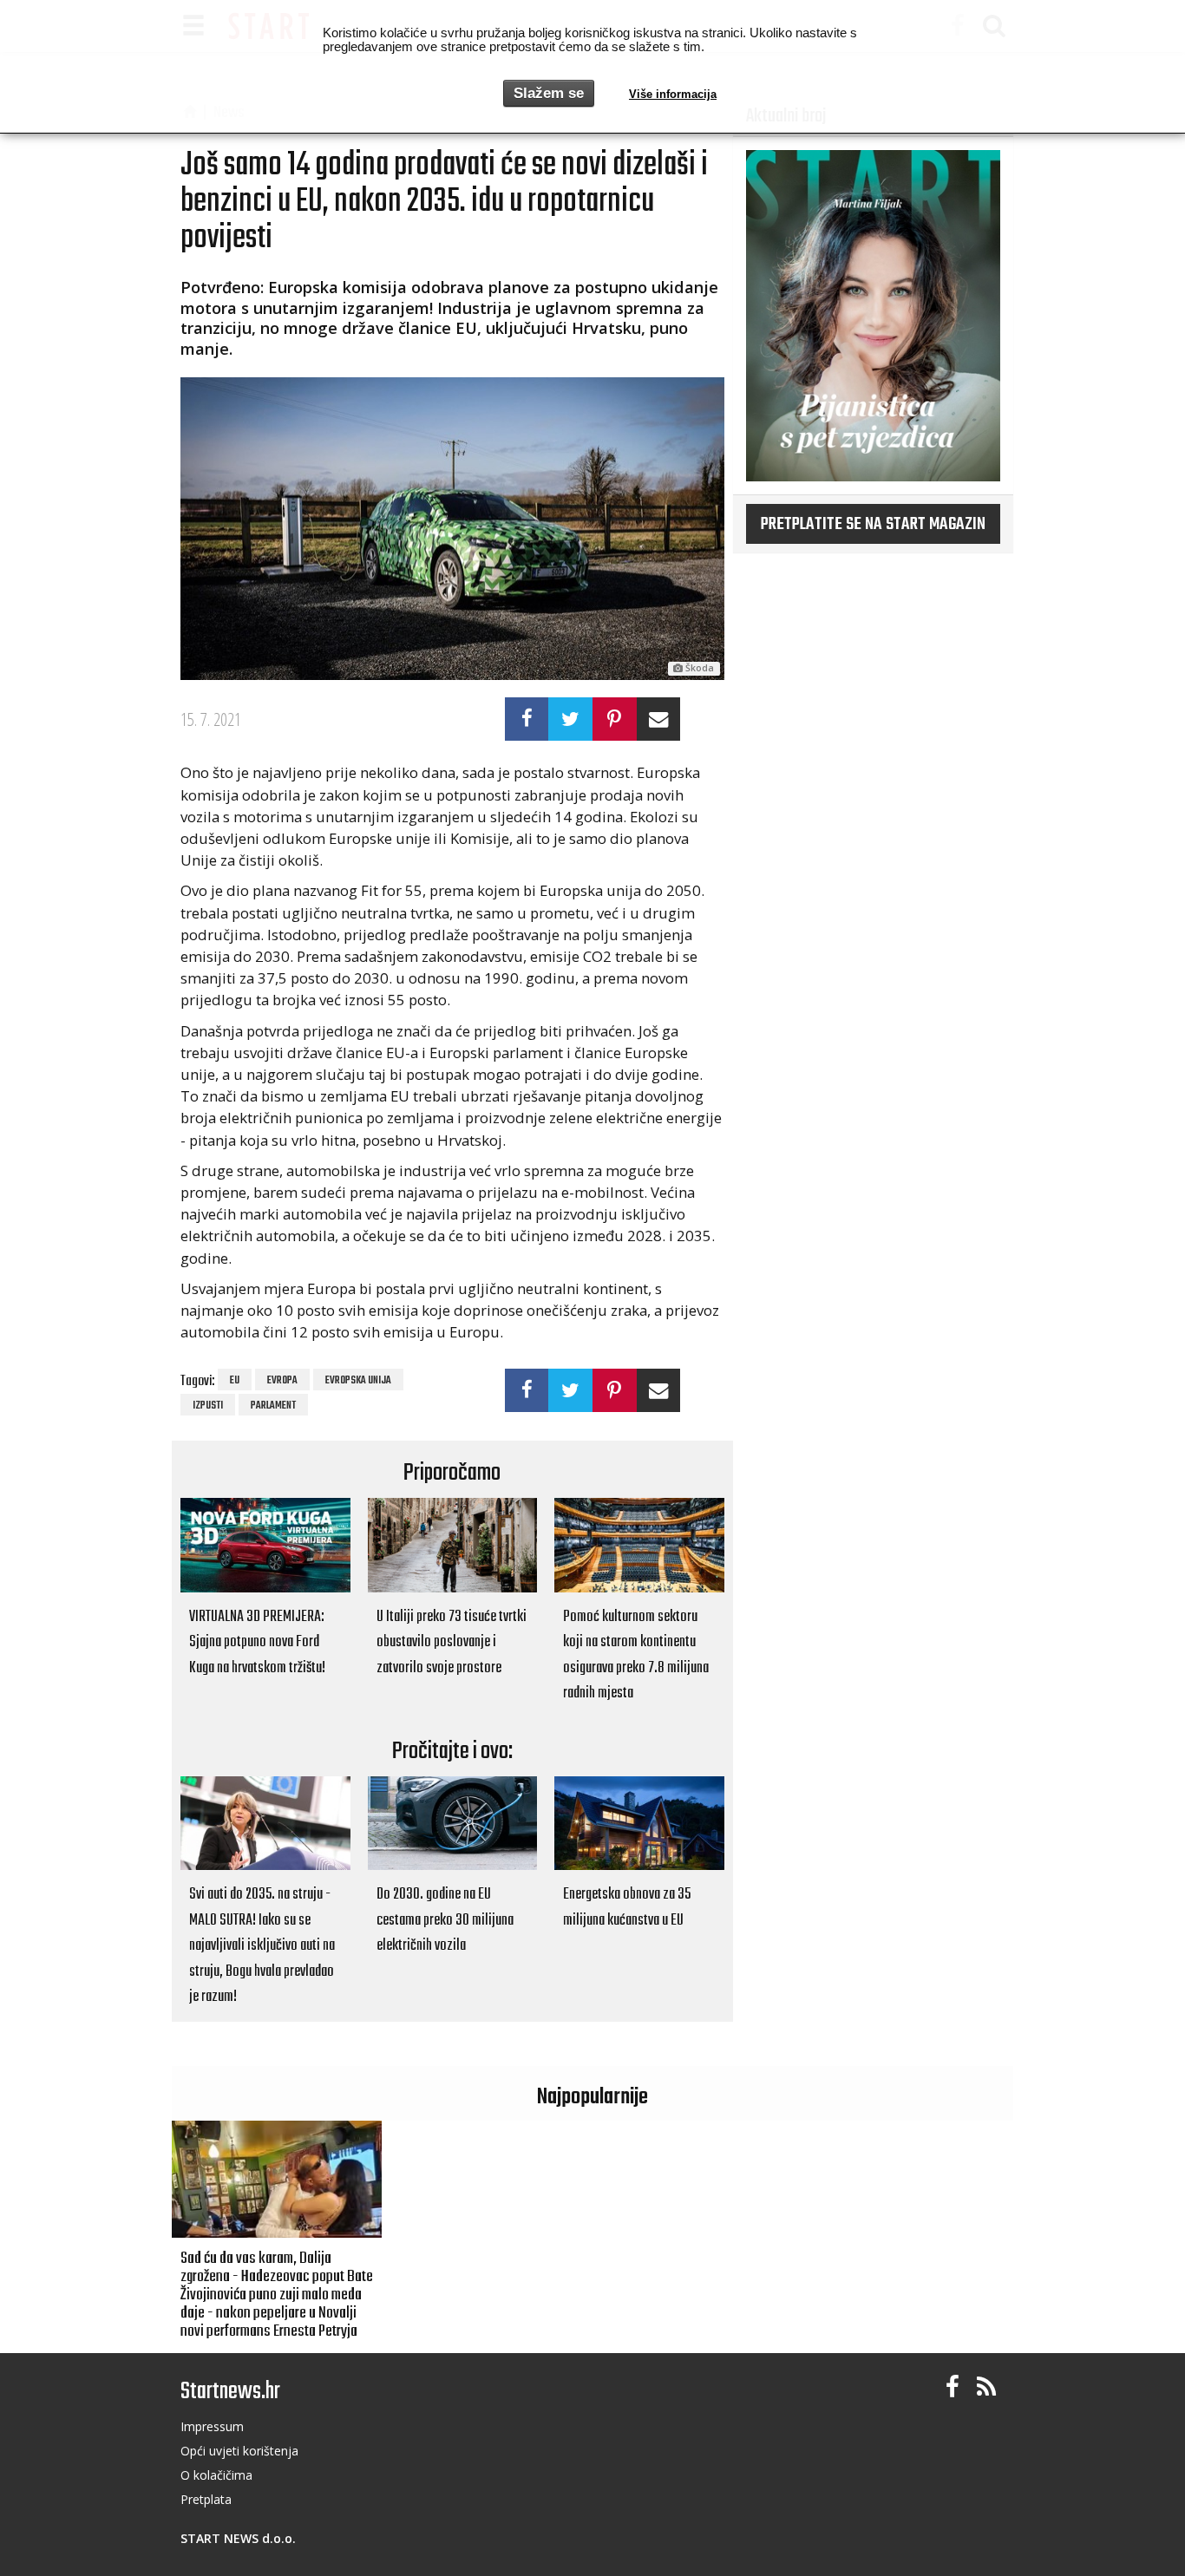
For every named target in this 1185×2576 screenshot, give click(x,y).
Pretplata (206, 2499)
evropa (282, 1381)
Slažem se (549, 93)
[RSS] (986, 2387)
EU (235, 1381)
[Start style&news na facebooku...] (953, 2387)
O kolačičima (216, 2475)
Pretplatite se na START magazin (873, 525)
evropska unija (358, 1381)
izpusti (208, 1406)
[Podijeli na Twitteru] (570, 719)
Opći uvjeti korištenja (239, 2451)
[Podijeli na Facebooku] (527, 719)
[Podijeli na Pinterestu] (615, 719)
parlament (273, 1406)
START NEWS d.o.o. (238, 2538)
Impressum (212, 2426)
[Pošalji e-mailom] (659, 719)
